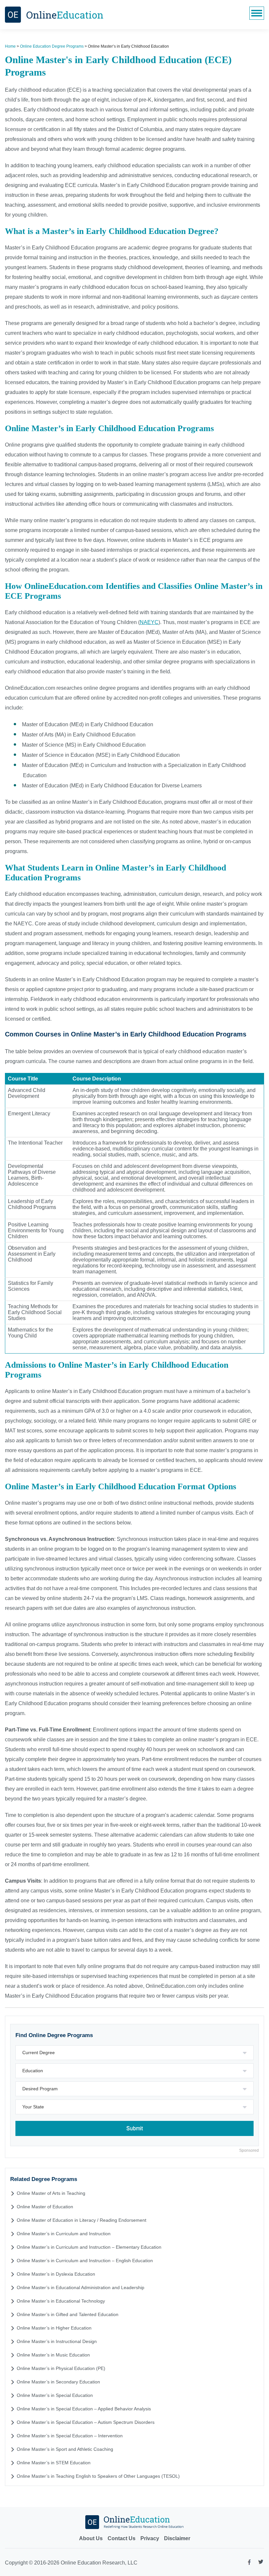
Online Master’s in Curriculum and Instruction (64, 2234)
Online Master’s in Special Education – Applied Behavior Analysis (84, 2409)
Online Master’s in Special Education (55, 2395)
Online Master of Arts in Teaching (51, 2193)
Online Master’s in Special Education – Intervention (70, 2436)
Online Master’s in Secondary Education (58, 2382)
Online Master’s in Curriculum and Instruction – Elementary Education (89, 2247)
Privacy (150, 2538)
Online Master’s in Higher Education (54, 2328)
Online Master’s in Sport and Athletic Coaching (65, 2449)
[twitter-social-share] (261, 2563)
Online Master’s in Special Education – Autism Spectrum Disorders (86, 2422)
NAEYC (149, 622)
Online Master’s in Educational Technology (61, 2301)
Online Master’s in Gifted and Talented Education (68, 2314)
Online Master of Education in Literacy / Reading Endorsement (82, 2220)
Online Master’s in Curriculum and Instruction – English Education (85, 2261)
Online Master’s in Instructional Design (57, 2341)
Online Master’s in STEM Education (54, 2463)
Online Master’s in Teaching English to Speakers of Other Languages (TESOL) (98, 2476)
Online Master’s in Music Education (53, 2355)
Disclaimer (177, 2538)
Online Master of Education (45, 2207)
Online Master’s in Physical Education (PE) (61, 2368)
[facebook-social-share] (249, 2564)
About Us (91, 2538)
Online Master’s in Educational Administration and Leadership (81, 2287)
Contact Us (122, 2538)
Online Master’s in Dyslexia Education (56, 2274)
